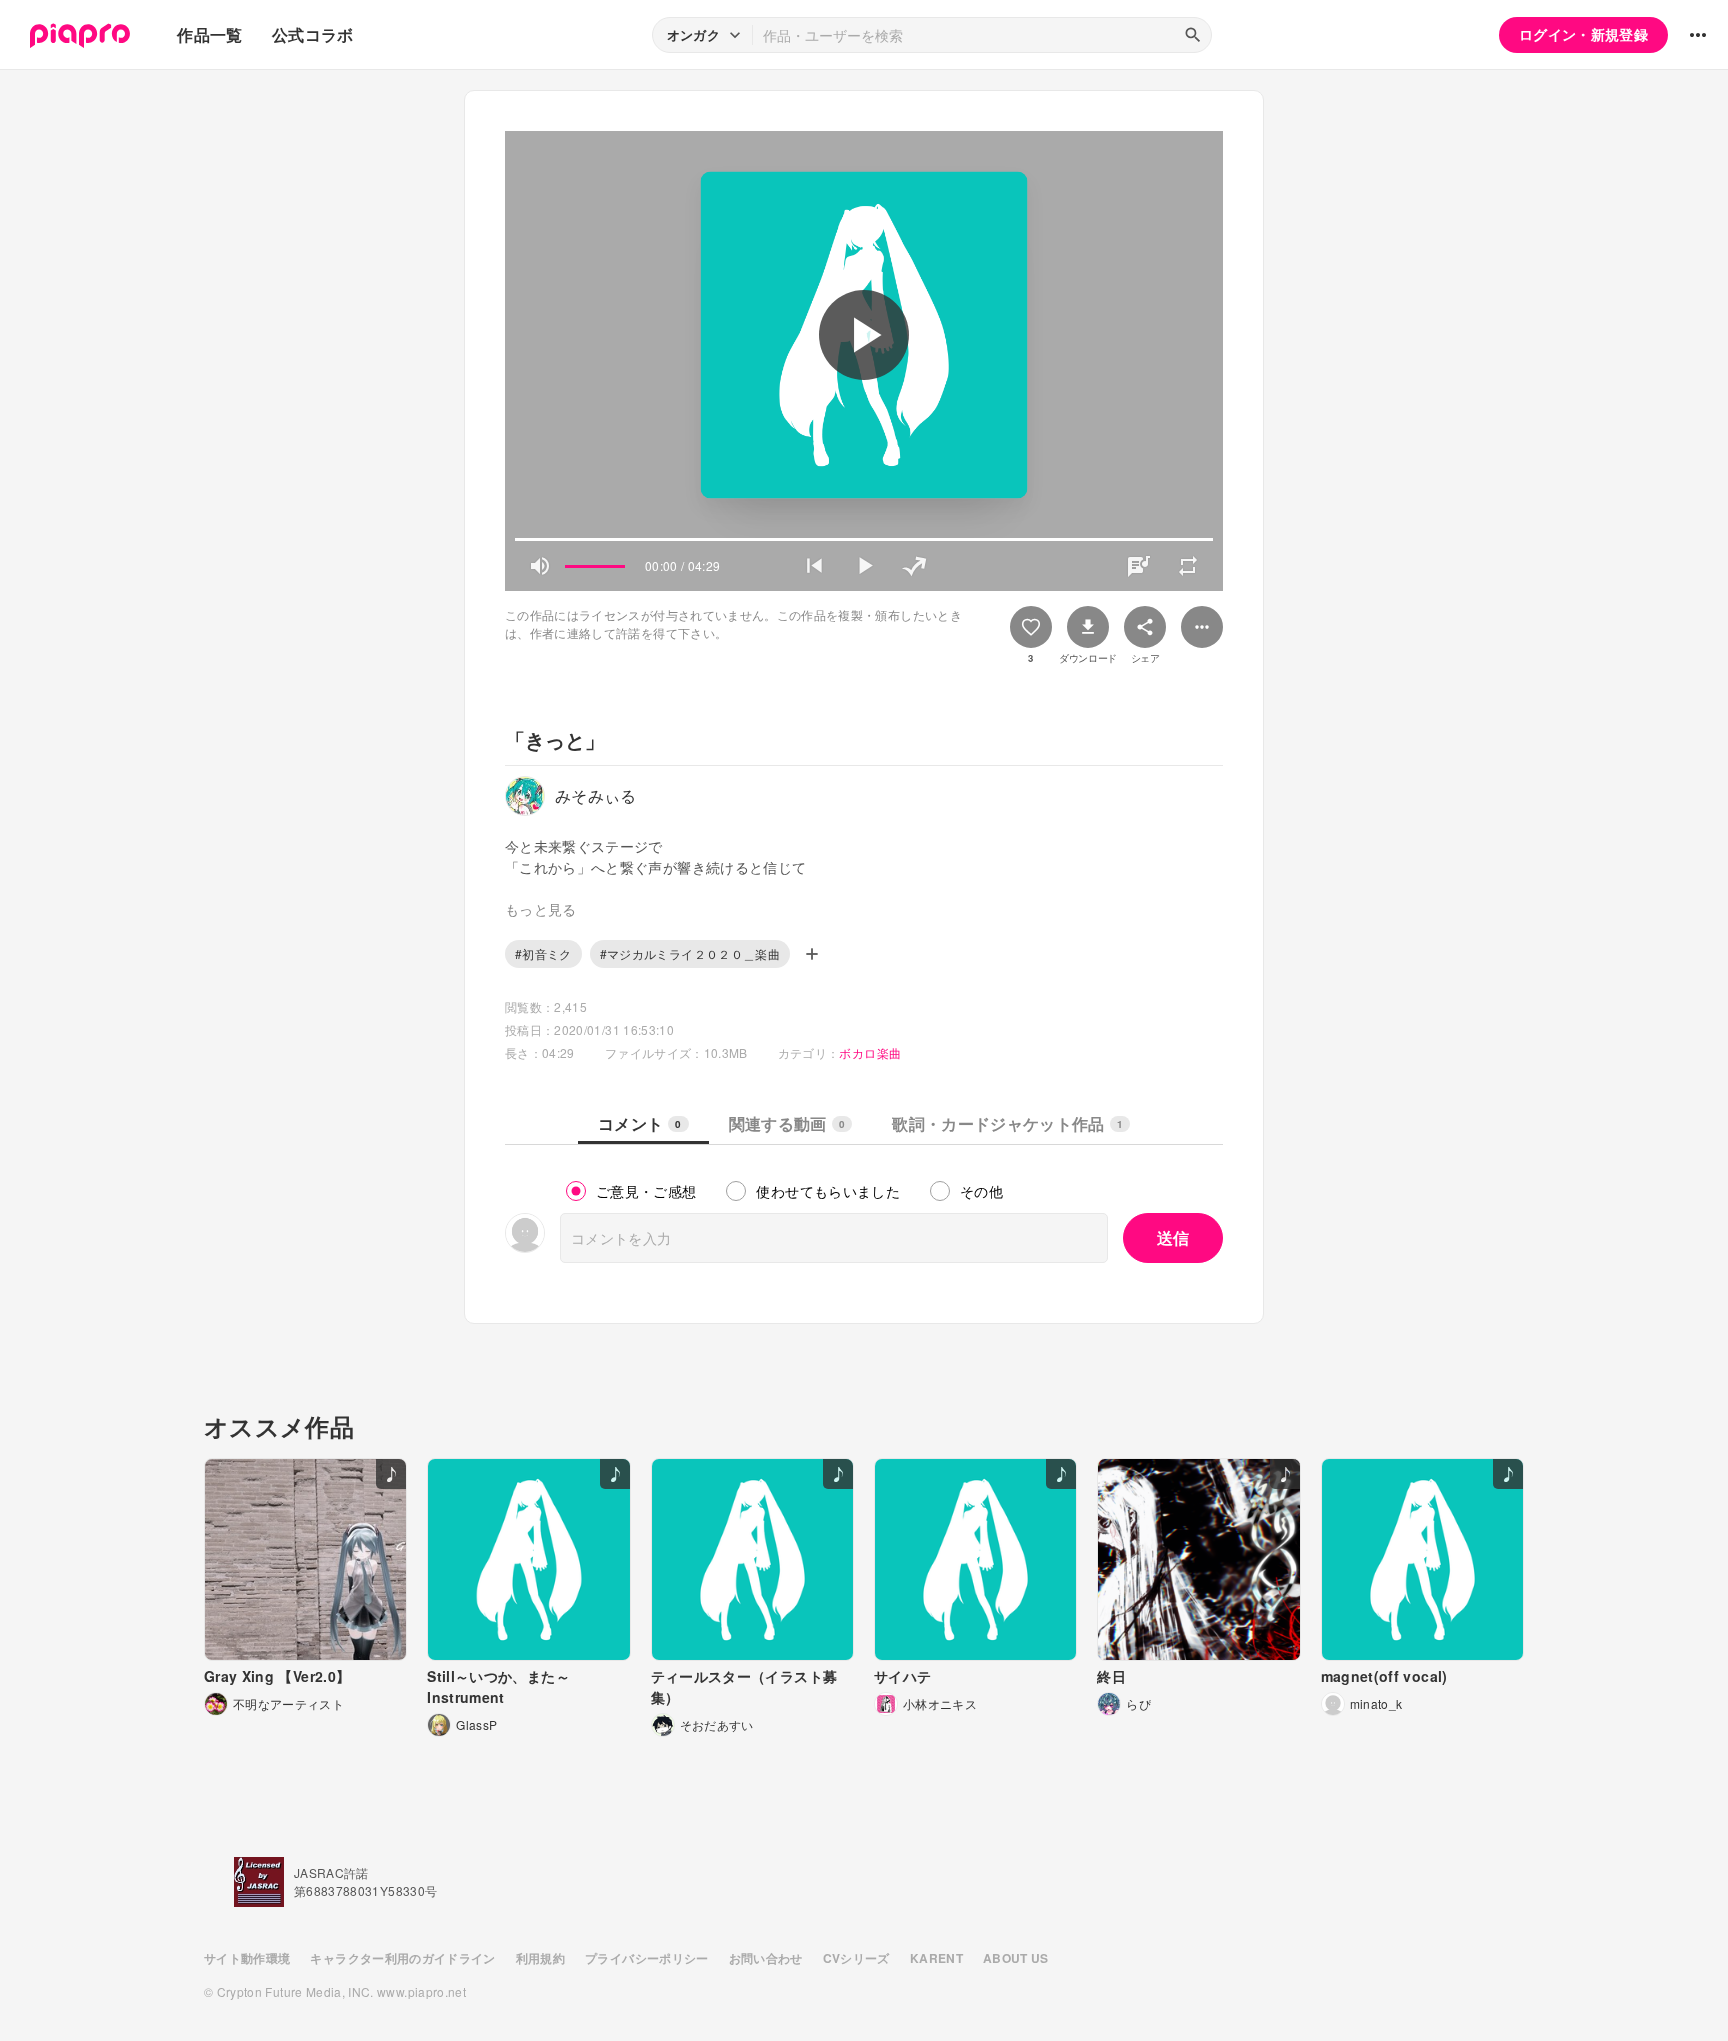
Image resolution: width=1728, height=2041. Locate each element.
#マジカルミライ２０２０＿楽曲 (690, 953)
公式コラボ (313, 34)
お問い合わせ (766, 1958)
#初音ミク (543, 953)
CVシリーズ (856, 1958)
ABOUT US (1016, 1958)
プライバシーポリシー (647, 1958)
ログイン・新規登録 (1583, 34)
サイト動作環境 (247, 1958)
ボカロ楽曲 (870, 1052)
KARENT (936, 1958)
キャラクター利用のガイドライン (402, 1958)
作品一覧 (209, 34)
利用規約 (540, 1958)
